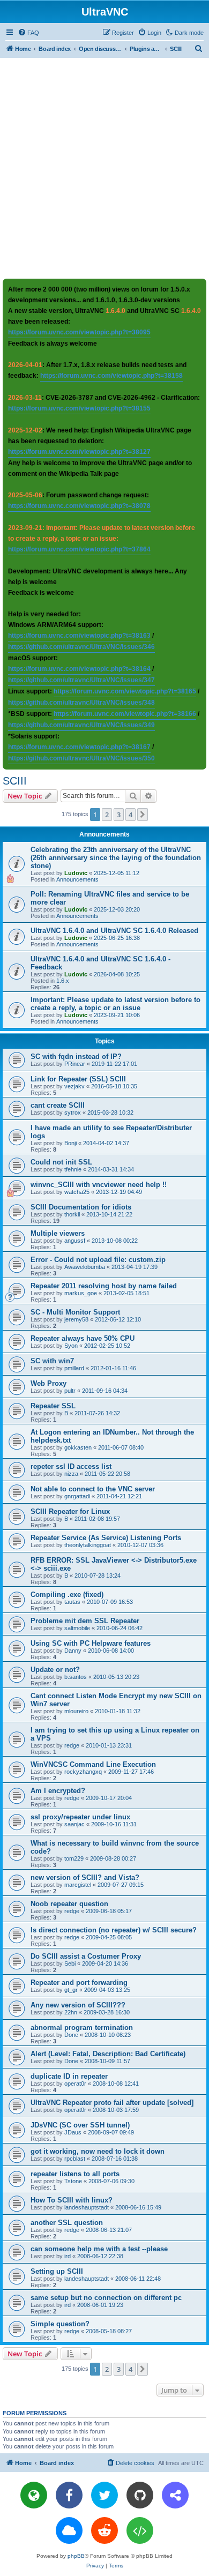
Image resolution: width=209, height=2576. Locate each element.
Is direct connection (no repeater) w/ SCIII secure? (114, 1930)
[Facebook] (69, 2495)
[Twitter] (104, 2495)
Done (71, 2035)
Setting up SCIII (57, 2271)
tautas (72, 1602)
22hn (71, 2012)
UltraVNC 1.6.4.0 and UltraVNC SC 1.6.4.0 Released (114, 931)
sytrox (73, 1112)
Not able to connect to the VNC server (93, 1489)
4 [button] (130, 815)
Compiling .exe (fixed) (67, 1595)
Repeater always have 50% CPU (83, 1338)
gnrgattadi (77, 1496)
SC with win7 (52, 1361)
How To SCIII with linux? (72, 2200)
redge (72, 1745)
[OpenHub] (140, 2530)
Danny (73, 1651)
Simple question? (60, 2324)
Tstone (73, 2181)
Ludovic (76, 873)
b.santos (76, 1677)
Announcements (77, 879)
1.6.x (63, 981)
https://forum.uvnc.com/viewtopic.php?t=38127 (79, 452)
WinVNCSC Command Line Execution (93, 1764)
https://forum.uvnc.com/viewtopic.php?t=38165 (125, 691)
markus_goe (81, 1293)
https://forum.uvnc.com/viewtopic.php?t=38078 (79, 506)
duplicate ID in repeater (69, 2076)
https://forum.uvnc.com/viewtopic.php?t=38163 (79, 636)
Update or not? (55, 1670)
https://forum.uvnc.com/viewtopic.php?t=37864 (79, 549)
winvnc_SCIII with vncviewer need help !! (99, 1185)
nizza (71, 1474)
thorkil (72, 1214)
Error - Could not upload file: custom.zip (98, 1260)
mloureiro (76, 1711)
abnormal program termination (82, 2028)
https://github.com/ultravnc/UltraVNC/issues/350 (81, 758)
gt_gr (71, 1990)
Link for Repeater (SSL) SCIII (78, 1079)
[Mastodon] (175, 2495)
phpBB (76, 2556)
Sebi (70, 1963)
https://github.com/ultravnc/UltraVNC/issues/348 (81, 703)
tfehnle (73, 1169)
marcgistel (78, 1885)
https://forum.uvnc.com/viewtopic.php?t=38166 (125, 714)
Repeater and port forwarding (79, 1983)
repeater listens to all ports (75, 2174)
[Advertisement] (104, 168)
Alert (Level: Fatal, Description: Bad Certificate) (108, 2054)
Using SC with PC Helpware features (91, 1643)
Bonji (70, 1143)
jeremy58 (76, 1319)
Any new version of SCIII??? (78, 2005)
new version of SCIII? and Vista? (85, 1877)
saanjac (74, 1824)
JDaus (73, 2132)
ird (68, 2256)
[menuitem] (28, 33)
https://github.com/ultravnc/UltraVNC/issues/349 (81, 725)
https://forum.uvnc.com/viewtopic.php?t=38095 (79, 332)
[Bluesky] (69, 2530)
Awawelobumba (85, 1267)
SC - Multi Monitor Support (75, 1312)
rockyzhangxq (83, 1772)
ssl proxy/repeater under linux (80, 1817)
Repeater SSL (53, 1406)
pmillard (74, 1368)
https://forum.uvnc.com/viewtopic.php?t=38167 (79, 747)
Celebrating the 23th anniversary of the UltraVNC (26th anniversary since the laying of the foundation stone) (116, 858)
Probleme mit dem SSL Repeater (85, 1621)
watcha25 (77, 1192)
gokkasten (78, 1447)
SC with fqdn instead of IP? (76, 1056)
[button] (143, 815)
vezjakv (74, 1086)
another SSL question (67, 2223)
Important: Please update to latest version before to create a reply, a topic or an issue (115, 1004)
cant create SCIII (58, 1105)
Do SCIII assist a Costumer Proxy (86, 1956)
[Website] (34, 2495)
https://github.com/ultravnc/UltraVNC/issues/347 (81, 680)
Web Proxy (48, 1383)
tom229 (74, 1858)
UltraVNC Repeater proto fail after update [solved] (112, 2103)
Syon (71, 1346)
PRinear (75, 1064)
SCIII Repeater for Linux (70, 1511)
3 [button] (119, 815)
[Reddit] (104, 2530)
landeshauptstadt (87, 2207)
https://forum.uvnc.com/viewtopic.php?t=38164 (79, 669)
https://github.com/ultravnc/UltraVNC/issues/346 (81, 647)
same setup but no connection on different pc (106, 2298)
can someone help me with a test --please (99, 2249)
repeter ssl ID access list (71, 1466)
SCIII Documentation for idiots (81, 1207)
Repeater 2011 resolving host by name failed (104, 1286)
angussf (75, 1241)
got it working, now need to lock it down (98, 2151)
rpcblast (75, 2159)
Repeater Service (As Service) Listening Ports (106, 1538)
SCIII (15, 781)
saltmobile (77, 1628)
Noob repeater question (69, 1904)
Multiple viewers (58, 1233)
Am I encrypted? (58, 1791)
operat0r (75, 2084)
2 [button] (107, 815)
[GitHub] (140, 2495)
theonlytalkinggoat (88, 1545)
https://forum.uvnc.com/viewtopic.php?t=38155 (79, 408)
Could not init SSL (61, 1162)
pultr (70, 1391)
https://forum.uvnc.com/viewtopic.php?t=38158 (111, 376)
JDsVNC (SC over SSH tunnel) (80, 2125)
